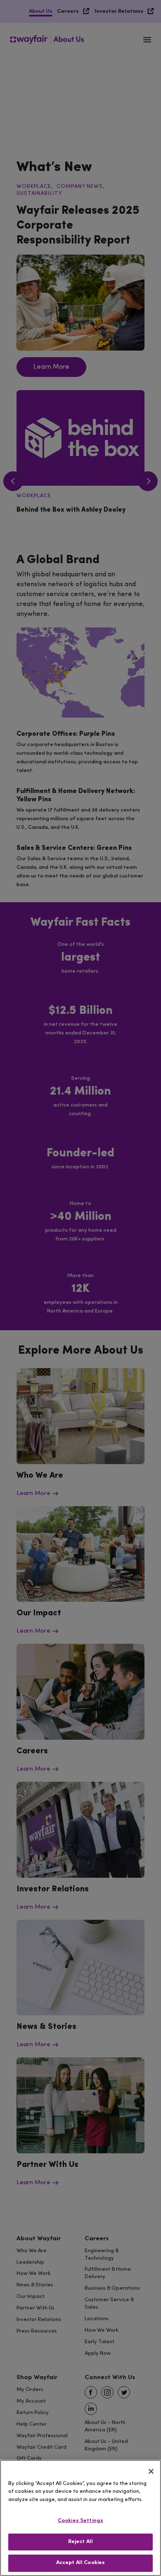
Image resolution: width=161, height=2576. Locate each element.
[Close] (151, 2471)
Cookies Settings (80, 2521)
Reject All (80, 2542)
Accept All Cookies (80, 2563)
